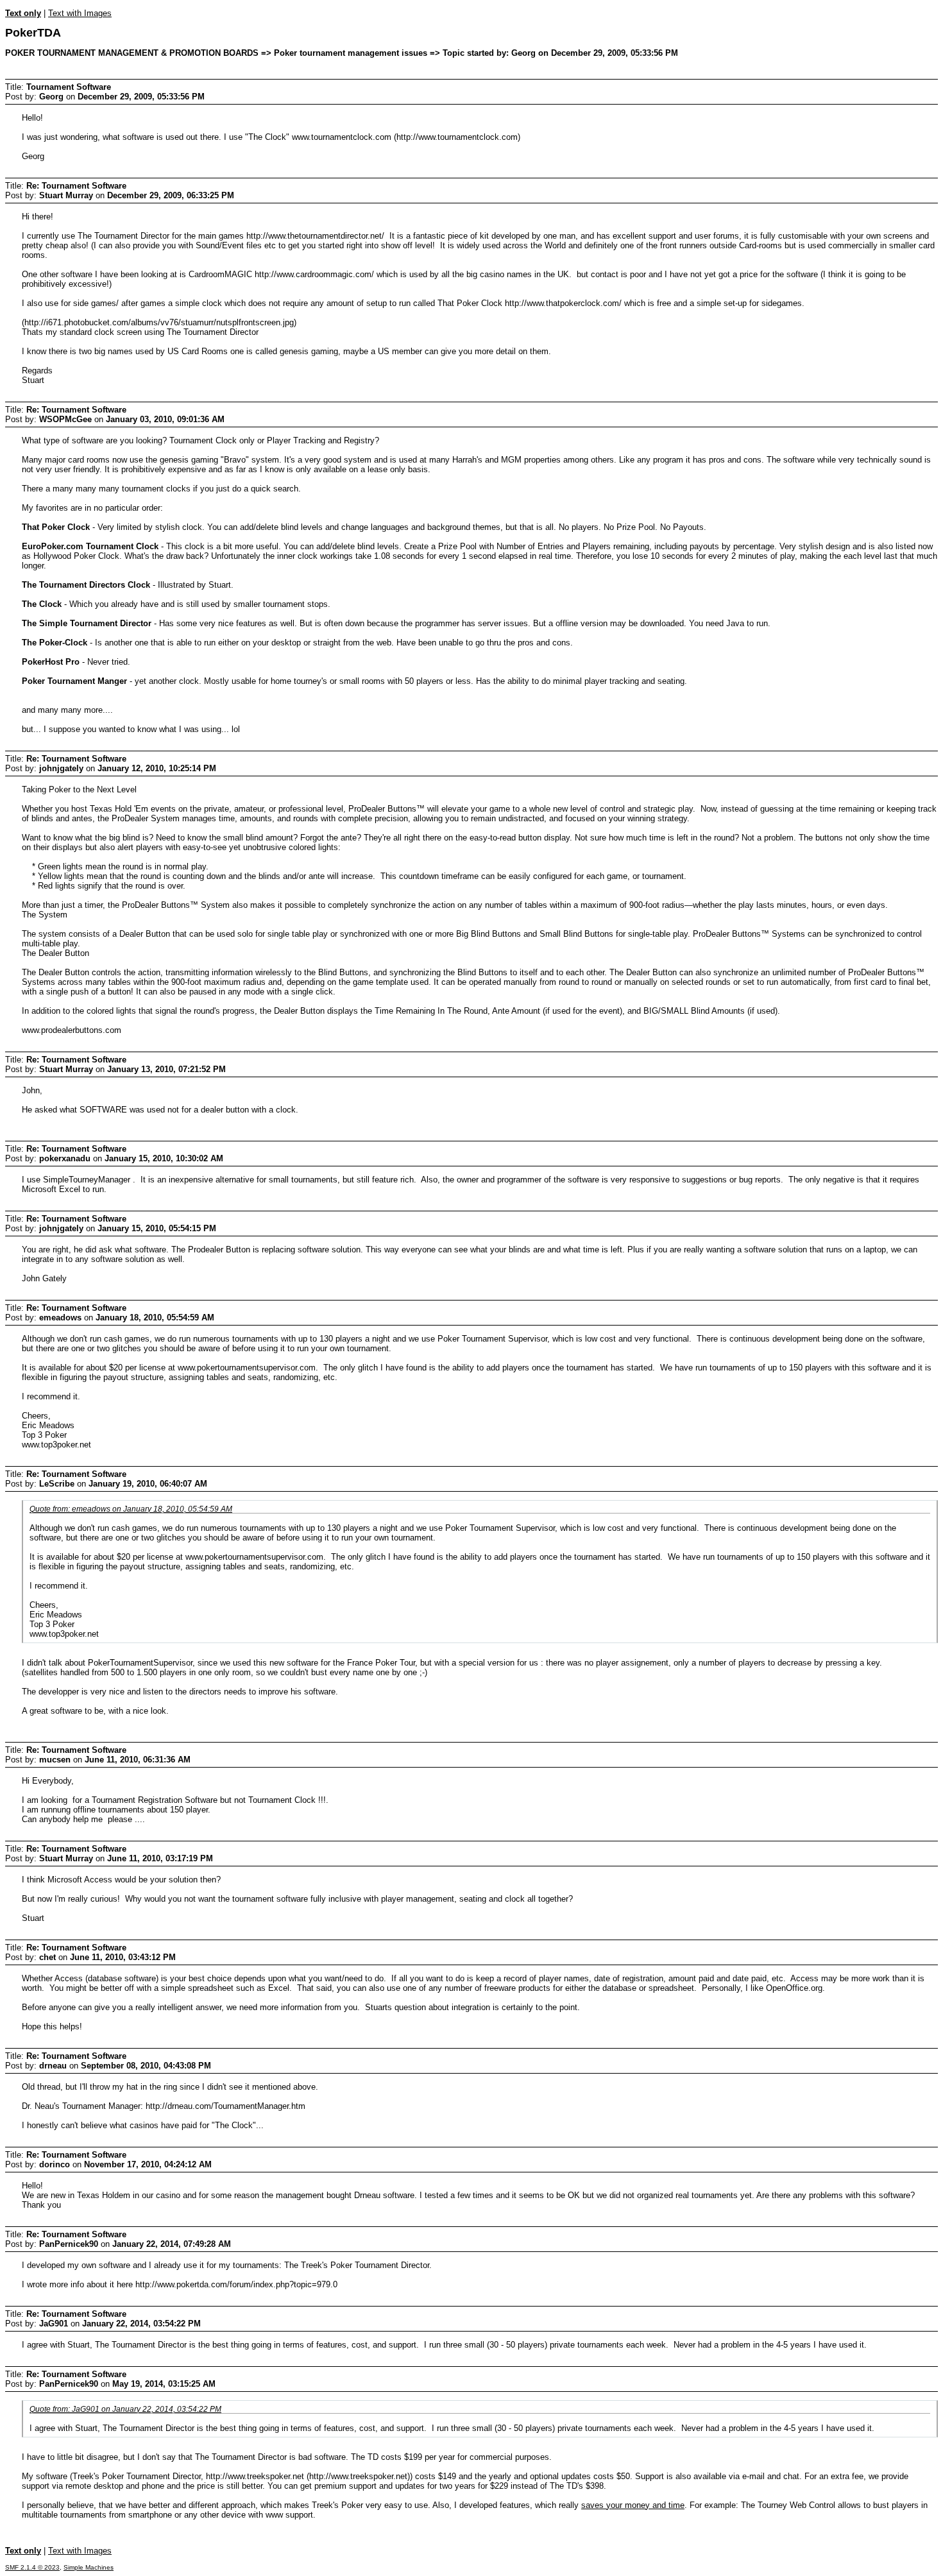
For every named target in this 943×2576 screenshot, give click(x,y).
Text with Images (80, 13)
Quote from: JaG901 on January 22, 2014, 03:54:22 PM (125, 2409)
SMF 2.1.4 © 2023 (32, 2567)
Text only (23, 13)
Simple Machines (89, 2567)
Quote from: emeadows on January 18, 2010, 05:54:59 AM (131, 1509)
